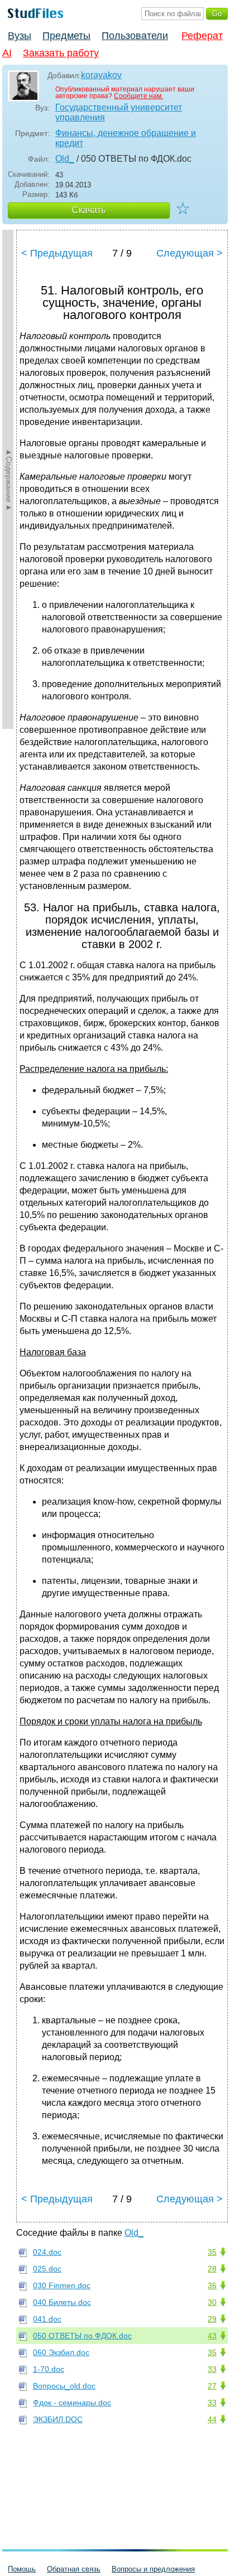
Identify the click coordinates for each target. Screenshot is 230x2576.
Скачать (89, 210)
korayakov (101, 75)
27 (212, 2386)
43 (212, 2336)
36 (212, 2285)
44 (212, 2419)
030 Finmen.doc (62, 2285)
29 (212, 2319)
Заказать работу (61, 53)
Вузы (20, 36)
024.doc (47, 2252)
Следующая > (190, 253)
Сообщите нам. (138, 96)
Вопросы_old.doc (64, 2386)
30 (212, 2302)
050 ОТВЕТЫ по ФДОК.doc (82, 2336)
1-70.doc (49, 2369)
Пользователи (135, 36)
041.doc (47, 2319)
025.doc (47, 2269)
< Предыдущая (57, 253)
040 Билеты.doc (62, 2302)
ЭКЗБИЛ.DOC (58, 2419)
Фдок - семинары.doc (72, 2403)
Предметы (66, 36)
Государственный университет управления (119, 112)
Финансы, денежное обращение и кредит (126, 138)
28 (212, 2269)
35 (212, 2252)
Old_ (65, 159)
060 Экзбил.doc (61, 2352)
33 (212, 2369)
